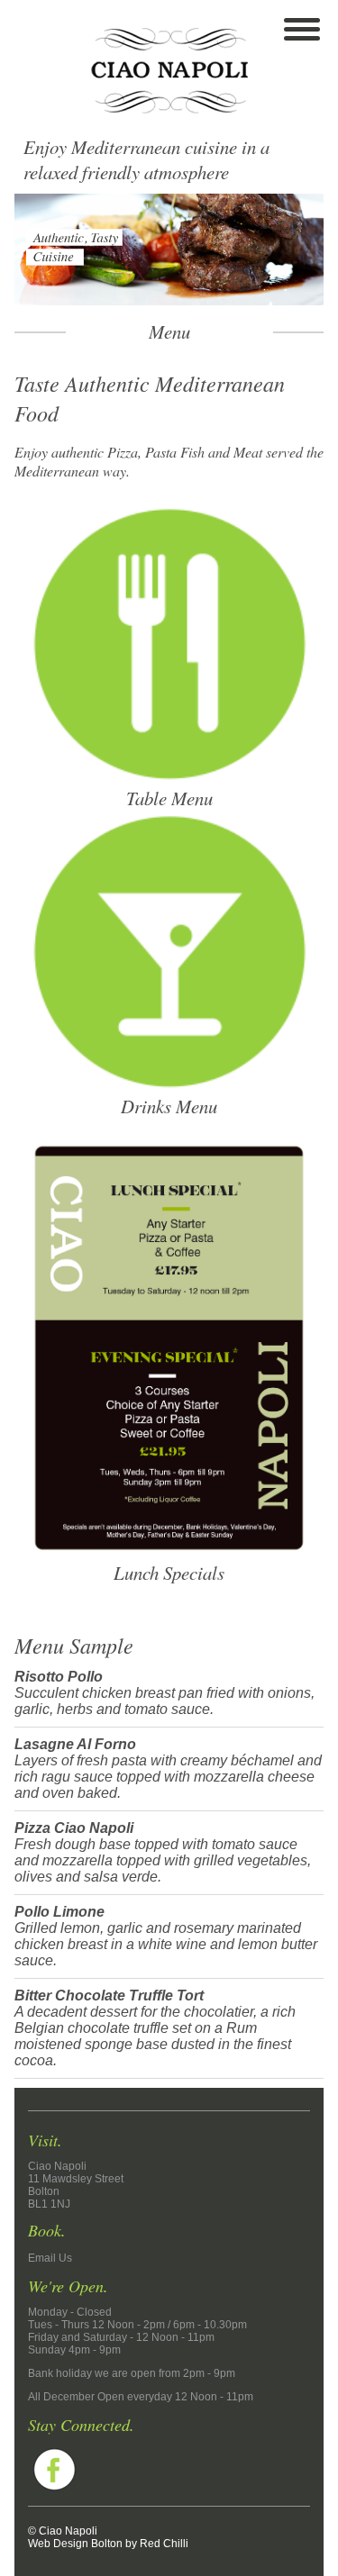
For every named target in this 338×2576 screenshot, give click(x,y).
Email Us (50, 2258)
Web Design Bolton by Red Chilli (108, 2544)
